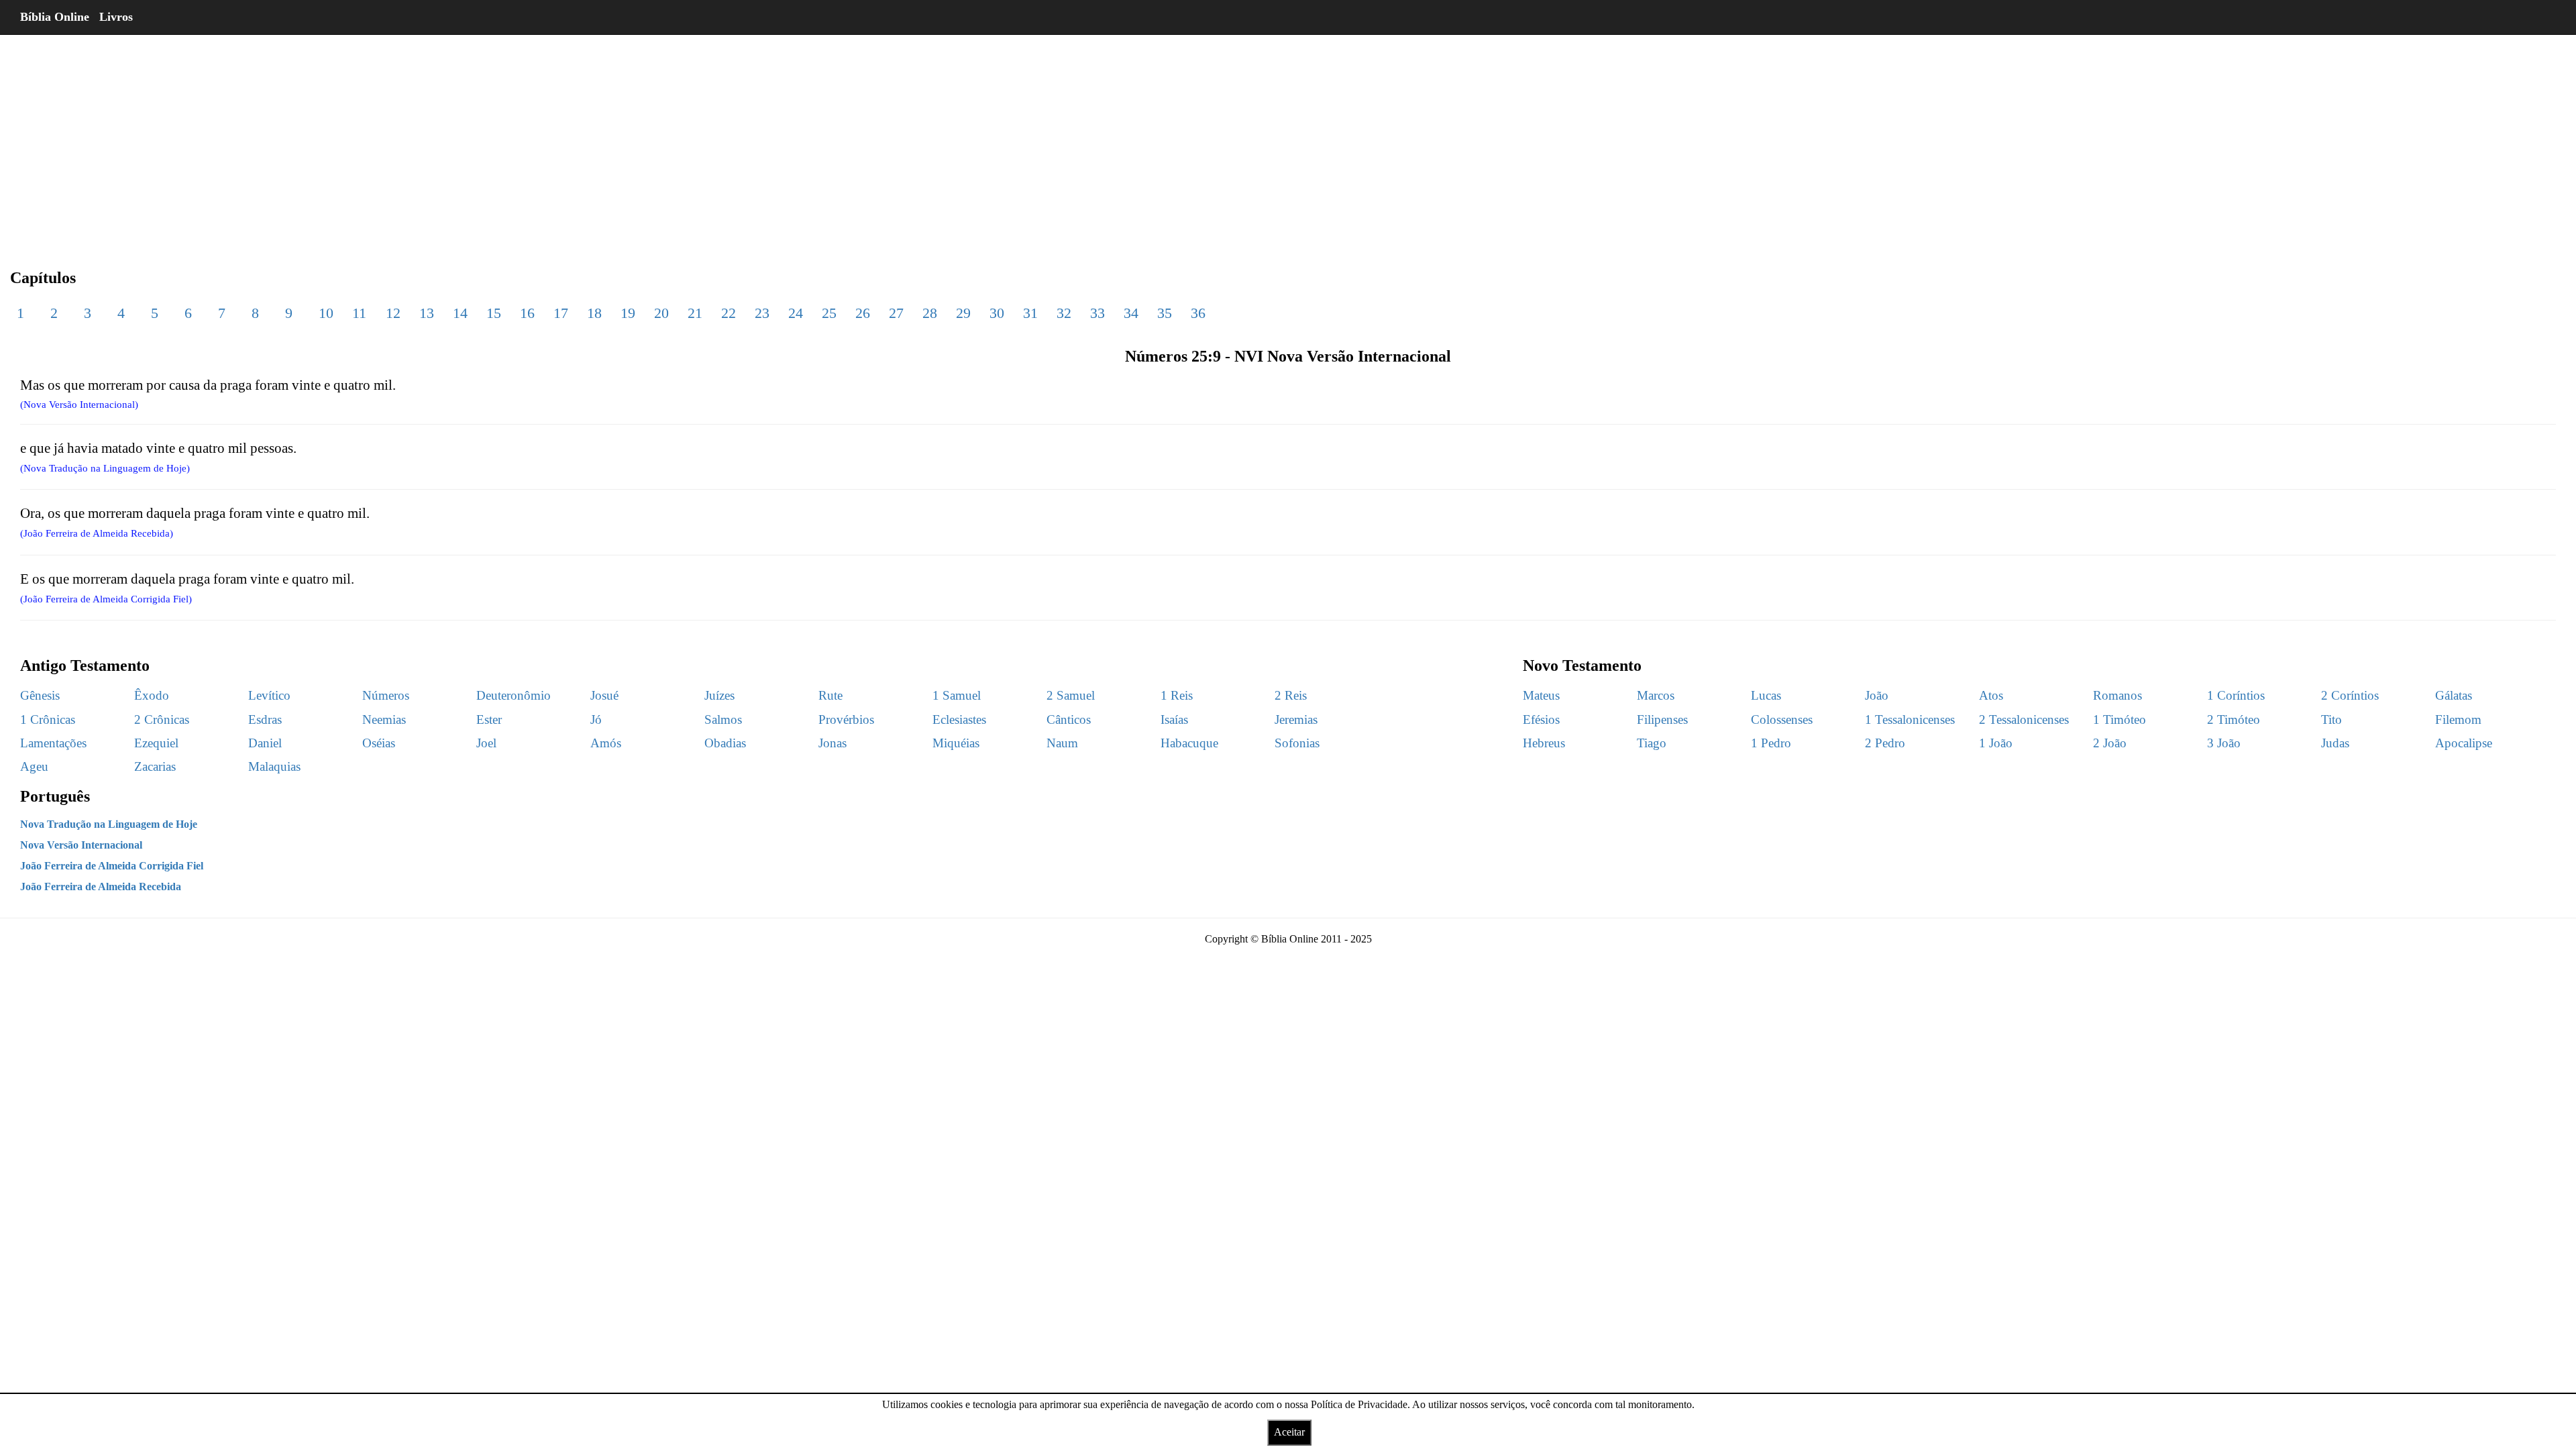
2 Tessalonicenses (2024, 719)
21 (695, 313)
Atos (1991, 695)
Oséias (379, 743)
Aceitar (1289, 1432)
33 (1097, 313)
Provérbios (846, 719)
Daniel (265, 743)
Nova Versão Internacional (81, 845)
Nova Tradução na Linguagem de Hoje (109, 824)
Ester (489, 719)
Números (386, 695)
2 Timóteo (2234, 719)
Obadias (725, 743)
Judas (2335, 743)
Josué (604, 695)
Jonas (833, 743)
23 (762, 313)
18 (594, 313)
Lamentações (53, 743)
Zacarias (155, 766)
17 (561, 313)
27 (896, 313)
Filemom (2458, 719)
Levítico (269, 695)
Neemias (384, 719)
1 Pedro (1771, 743)
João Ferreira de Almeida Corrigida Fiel (112, 866)
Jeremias (1296, 719)
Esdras (265, 719)
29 (963, 313)
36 (1198, 313)
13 (427, 313)
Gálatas (2454, 695)
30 (997, 313)
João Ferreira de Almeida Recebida (101, 887)
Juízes (719, 695)
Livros (116, 17)
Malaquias (274, 766)
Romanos (2117, 695)
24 (796, 313)
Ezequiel (156, 743)
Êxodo (152, 695)
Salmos (723, 719)
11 (359, 313)
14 (460, 313)
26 (863, 313)
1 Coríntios (2236, 695)
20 (661, 313)
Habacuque (1189, 743)
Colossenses (1782, 719)
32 (1064, 313)
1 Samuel (957, 695)
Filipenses (1662, 719)
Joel (486, 743)
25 (829, 313)
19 (628, 313)
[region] (1288, 141)
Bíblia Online (55, 17)
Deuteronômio (514, 695)
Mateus (1541, 695)
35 (1165, 313)
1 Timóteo (2119, 719)
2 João (2110, 743)
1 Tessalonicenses (1910, 719)
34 (1131, 313)
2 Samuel (1071, 695)
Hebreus (1544, 743)
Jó (596, 719)
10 (326, 313)
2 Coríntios (2350, 695)
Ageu (34, 766)
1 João (1996, 743)
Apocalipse (2464, 743)
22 (729, 313)
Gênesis (40, 695)
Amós (606, 743)
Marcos (1656, 695)
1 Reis (1177, 695)
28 (930, 313)
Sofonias (1297, 743)
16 (527, 313)
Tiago (1652, 743)
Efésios (1541, 719)
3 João (2224, 743)
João (1877, 695)
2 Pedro (1885, 743)
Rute (830, 695)
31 (1030, 313)
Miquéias (956, 743)
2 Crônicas (162, 719)
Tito (2331, 719)
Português (55, 796)
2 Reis (1291, 695)
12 (393, 313)
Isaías (1174, 719)
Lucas (1766, 695)
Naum (1062, 743)
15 (494, 313)
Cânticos (1069, 719)
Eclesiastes (959, 719)
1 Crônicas (48, 719)
